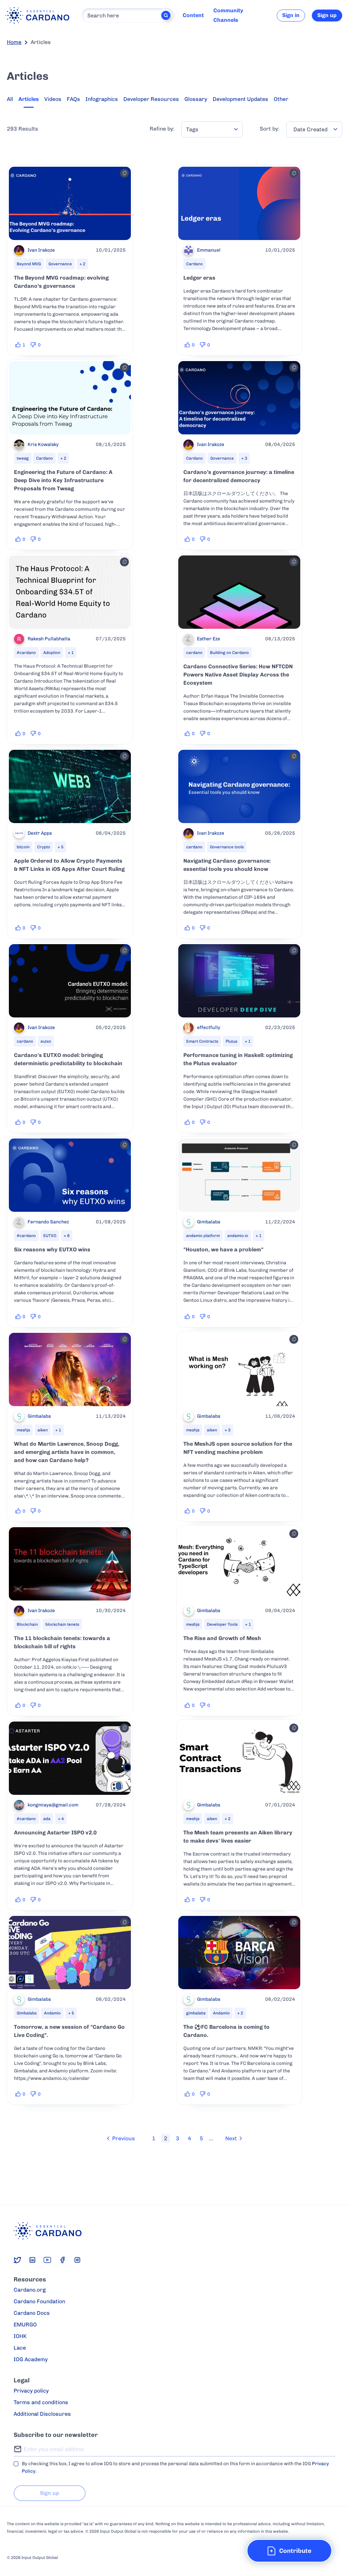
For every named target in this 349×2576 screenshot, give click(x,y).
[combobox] (212, 129)
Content (193, 15)
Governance (60, 264)
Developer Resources (151, 99)
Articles (29, 99)
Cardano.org (30, 2290)
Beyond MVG (29, 264)
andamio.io (238, 1236)
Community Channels (228, 15)
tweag (23, 458)
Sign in (291, 15)
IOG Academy (31, 2359)
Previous (124, 2138)
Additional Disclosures (42, 2414)
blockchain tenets (62, 1624)
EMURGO (25, 2325)
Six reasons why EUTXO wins (52, 1249)
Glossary (196, 99)
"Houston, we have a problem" (223, 1249)
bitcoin (23, 847)
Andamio (52, 2013)
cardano (194, 653)
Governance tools (227, 847)
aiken (43, 1430)
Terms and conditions (41, 2402)
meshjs (23, 1430)
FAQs (73, 99)
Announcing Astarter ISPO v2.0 (55, 1833)
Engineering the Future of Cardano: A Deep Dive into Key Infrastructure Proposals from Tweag (63, 480)
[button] (289, 2551)
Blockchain (27, 1624)
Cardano (194, 264)
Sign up (327, 15)
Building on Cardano (229, 653)
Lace (20, 2348)
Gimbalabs (27, 2013)
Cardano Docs (32, 2313)
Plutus (231, 1041)
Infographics (102, 99)
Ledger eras (199, 278)
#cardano (26, 653)
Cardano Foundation (39, 2301)
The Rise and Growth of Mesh (222, 1638)
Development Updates (240, 99)
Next (231, 2138)
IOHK (20, 2336)
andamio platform (203, 1236)
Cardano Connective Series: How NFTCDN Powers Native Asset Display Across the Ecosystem (238, 675)
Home (14, 42)
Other (281, 99)
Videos (53, 99)
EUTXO (50, 1236)
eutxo (46, 1041)
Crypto (44, 847)
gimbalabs (196, 2013)
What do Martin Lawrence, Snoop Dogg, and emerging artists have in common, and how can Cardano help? (67, 1452)
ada (47, 1819)
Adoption (52, 653)
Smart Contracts (202, 1041)
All (10, 99)
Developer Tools (222, 1624)
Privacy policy (31, 2391)
